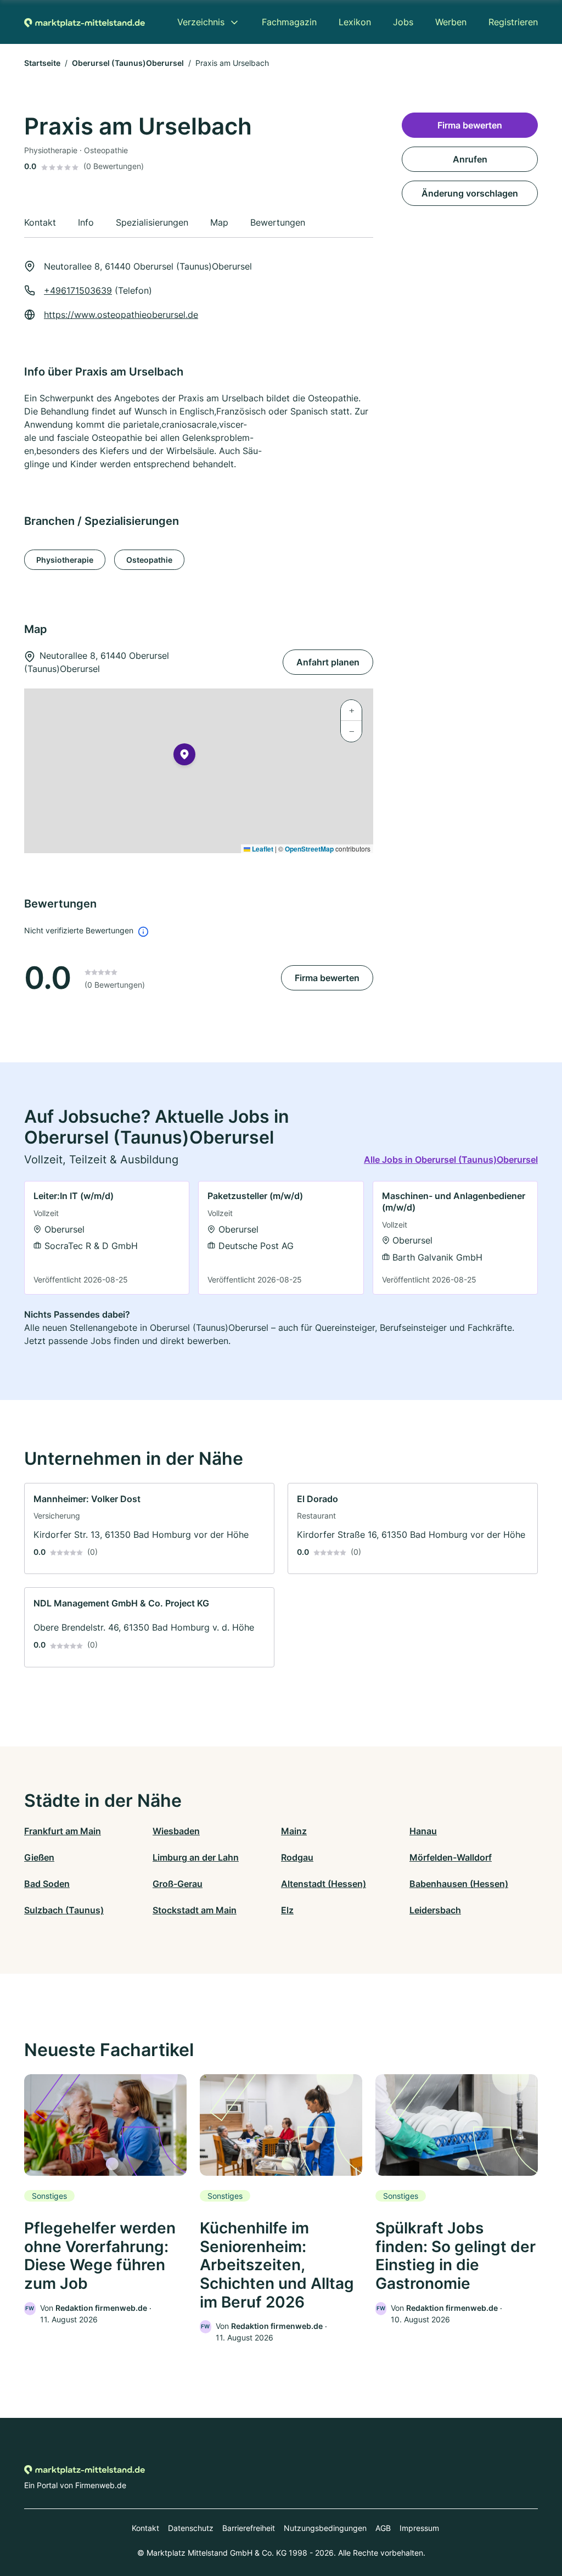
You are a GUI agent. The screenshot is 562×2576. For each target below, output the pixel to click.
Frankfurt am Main (63, 1831)
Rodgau (297, 1857)
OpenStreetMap (309, 849)
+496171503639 (78, 290)
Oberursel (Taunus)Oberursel (128, 63)
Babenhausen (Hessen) (459, 1884)
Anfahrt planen (328, 662)
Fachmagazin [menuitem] (289, 22)
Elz (287, 1910)
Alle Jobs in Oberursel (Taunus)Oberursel (451, 1160)
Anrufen (470, 159)
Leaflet (262, 849)
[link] (107, 1238)
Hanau (423, 1831)
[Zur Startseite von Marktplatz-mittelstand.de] (85, 22)
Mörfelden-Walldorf (451, 1857)
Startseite (42, 63)
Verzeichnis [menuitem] (201, 22)
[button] (184, 757)
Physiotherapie (65, 560)
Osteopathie (149, 560)
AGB (383, 2528)
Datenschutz (191, 2528)
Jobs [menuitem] (403, 22)
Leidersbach (435, 1910)
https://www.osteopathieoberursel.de (121, 315)
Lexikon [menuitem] (355, 22)
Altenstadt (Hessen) (324, 1884)
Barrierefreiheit (249, 2528)
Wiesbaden (176, 1831)
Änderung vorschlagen (470, 193)
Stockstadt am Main (195, 1910)
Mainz (294, 1831)
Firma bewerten (327, 978)
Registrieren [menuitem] (513, 22)
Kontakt (145, 2528)
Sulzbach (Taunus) (64, 1910)
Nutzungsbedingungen (325, 2528)
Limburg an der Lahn (196, 1857)
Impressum (419, 2528)
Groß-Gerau (178, 1884)
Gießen (39, 1857)
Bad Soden (47, 1884)
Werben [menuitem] (451, 22)
